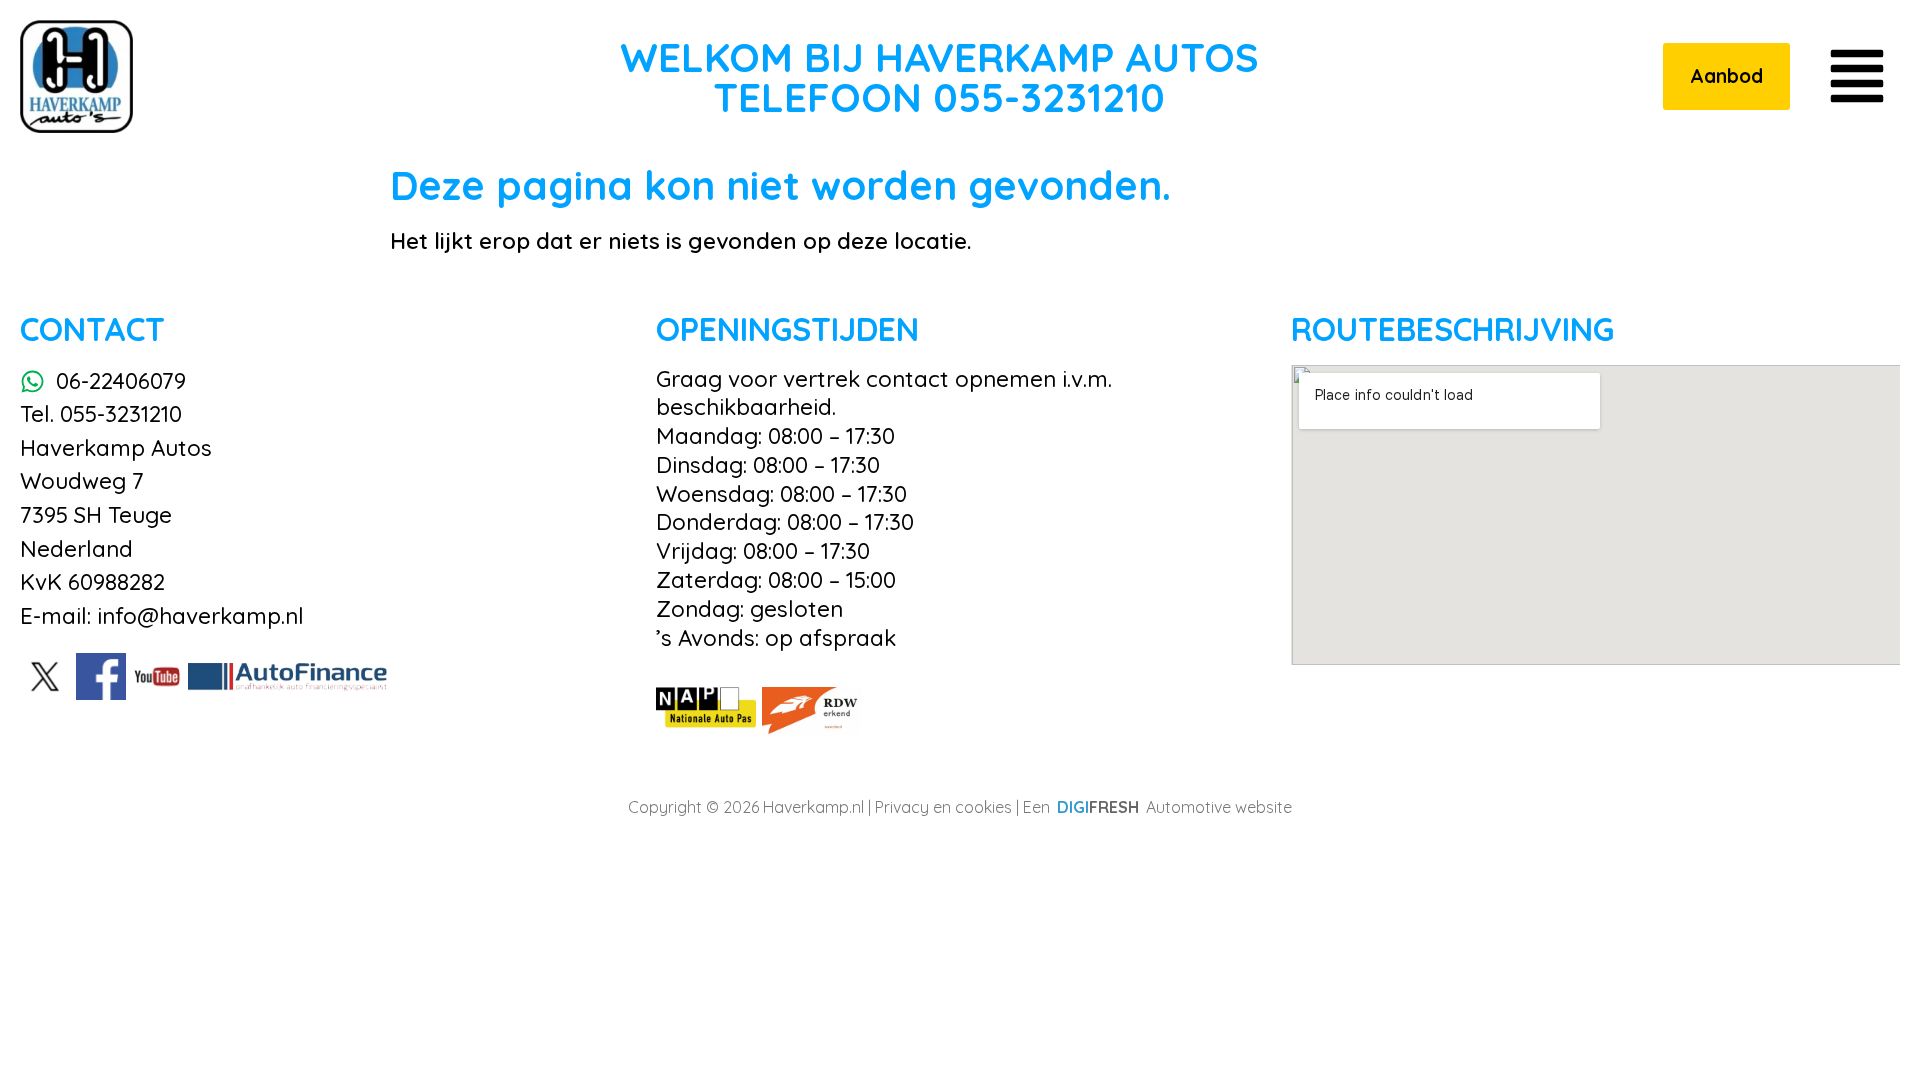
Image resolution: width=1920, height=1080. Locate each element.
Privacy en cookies (943, 807)
